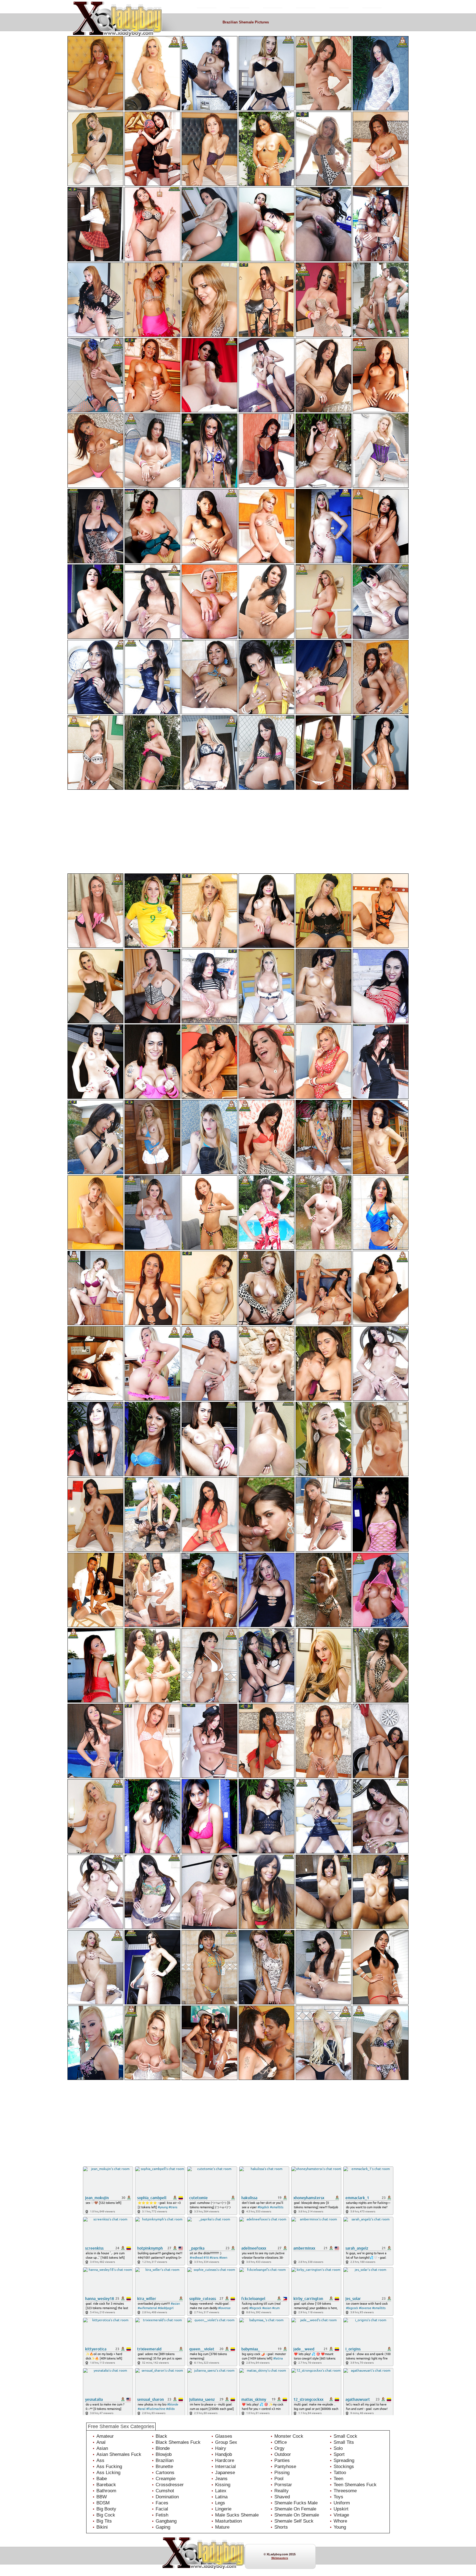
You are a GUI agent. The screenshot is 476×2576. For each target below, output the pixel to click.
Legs (220, 2503)
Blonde (163, 2448)
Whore (340, 2521)
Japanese (225, 2473)
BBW (102, 2497)
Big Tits (104, 2521)
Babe (102, 2479)
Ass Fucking (109, 2467)
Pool (279, 2479)
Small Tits (344, 2442)
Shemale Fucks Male (296, 2503)
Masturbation (228, 2521)
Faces (162, 2503)
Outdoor (283, 2454)
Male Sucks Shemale (237, 2515)
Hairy (221, 2448)
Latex (221, 2491)
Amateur (105, 2436)
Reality (282, 2491)
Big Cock (106, 2515)
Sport (339, 2454)
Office (281, 2442)
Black (161, 2436)
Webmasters (280, 2558)
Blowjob (164, 2454)
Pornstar (283, 2485)
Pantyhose (285, 2467)
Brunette (164, 2467)
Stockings (344, 2467)
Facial (162, 2509)
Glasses (224, 2436)
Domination (167, 2497)
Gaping (163, 2527)
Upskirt (341, 2509)
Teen (338, 2479)
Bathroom (106, 2491)
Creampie (166, 2479)
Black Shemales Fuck (178, 2442)
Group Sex (226, 2442)
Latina (221, 2497)
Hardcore (225, 2460)
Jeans (221, 2479)
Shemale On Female (295, 2509)
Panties (282, 2460)
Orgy (279, 2448)
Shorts (281, 2527)
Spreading (344, 2460)
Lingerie (223, 2509)
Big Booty (106, 2509)
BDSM (103, 2503)
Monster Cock (289, 2436)
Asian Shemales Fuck (119, 2454)
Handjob (224, 2454)
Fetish (162, 2515)
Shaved (282, 2497)
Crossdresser (170, 2485)
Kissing (223, 2485)
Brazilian (165, 2460)
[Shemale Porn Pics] (132, 6)
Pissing (282, 2473)
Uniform (342, 2503)
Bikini (102, 2527)
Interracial (225, 2467)
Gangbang (166, 2521)
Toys (338, 2497)
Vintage (341, 2515)
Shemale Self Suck (294, 2521)
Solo (338, 2448)
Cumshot (165, 2491)
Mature (222, 2527)
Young (340, 2527)
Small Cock (345, 2436)
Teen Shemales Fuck (355, 2485)
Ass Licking (108, 2473)
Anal (101, 2442)
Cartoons (165, 2473)
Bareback (106, 2485)
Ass (100, 2460)
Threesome (345, 2491)
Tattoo (340, 2473)
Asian (102, 2448)
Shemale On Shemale (297, 2515)
